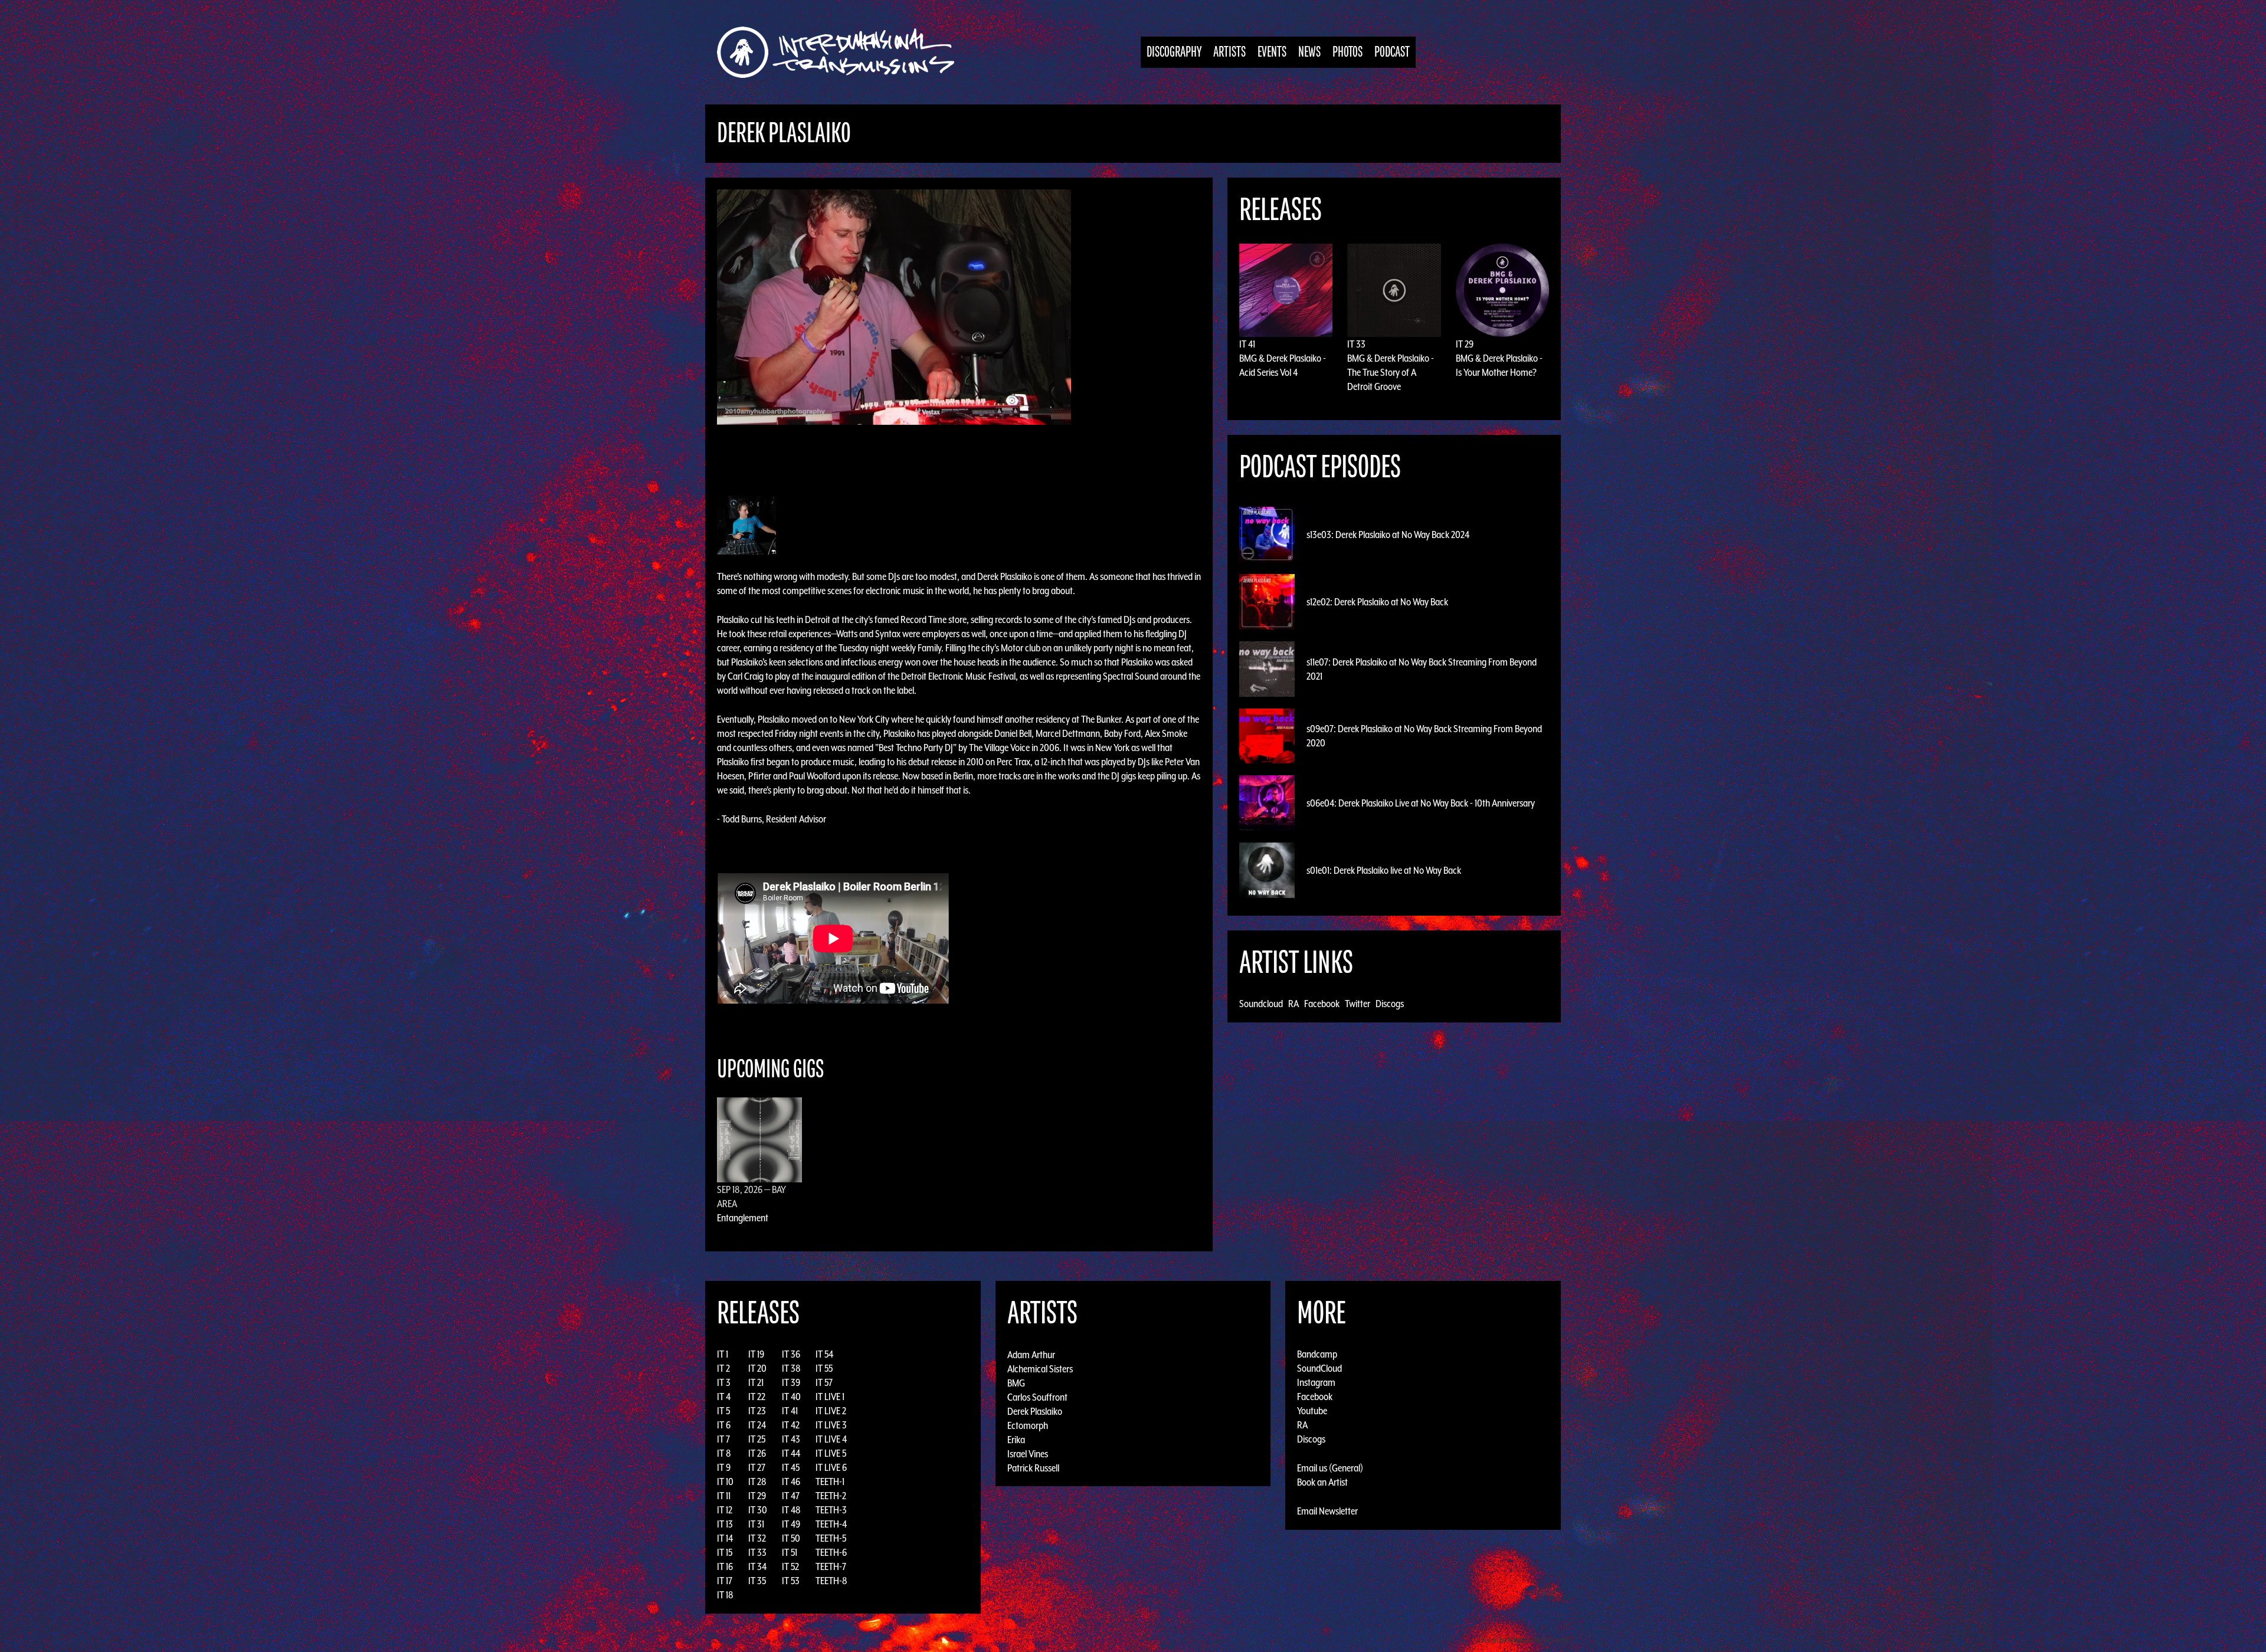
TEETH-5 (831, 1538)
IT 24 (757, 1425)
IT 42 (791, 1425)
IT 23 (757, 1411)
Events (1272, 52)
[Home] (842, 52)
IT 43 (791, 1439)
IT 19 (756, 1354)
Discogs (1390, 1004)
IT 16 (725, 1566)
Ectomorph (1028, 1425)
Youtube (1312, 1411)
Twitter (1358, 1004)
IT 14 (725, 1538)
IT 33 (1356, 344)
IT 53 (791, 1581)
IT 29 (1465, 344)
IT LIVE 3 (831, 1425)
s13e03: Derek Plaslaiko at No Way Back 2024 (1388, 535)
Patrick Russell (1033, 1467)
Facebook (1322, 1004)
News (1309, 52)
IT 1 (723, 1354)
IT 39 (791, 1382)
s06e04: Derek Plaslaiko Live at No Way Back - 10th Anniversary (1421, 803)
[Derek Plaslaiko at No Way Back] (894, 306)
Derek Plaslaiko (1035, 1411)
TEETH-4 (831, 1524)
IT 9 (724, 1467)
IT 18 (725, 1595)
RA (1294, 1004)
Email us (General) (1330, 1468)
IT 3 (724, 1382)
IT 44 (791, 1453)
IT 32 (757, 1538)
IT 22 (757, 1397)
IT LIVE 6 (831, 1467)
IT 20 (757, 1368)
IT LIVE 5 (831, 1453)
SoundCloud (1319, 1368)
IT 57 (824, 1382)
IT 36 (791, 1354)
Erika (1016, 1439)
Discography (1174, 52)
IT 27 (757, 1467)
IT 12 (725, 1510)
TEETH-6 (831, 1552)
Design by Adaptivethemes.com (1524, 1640)
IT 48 (791, 1510)
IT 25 (757, 1439)
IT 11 (724, 1496)
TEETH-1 (830, 1481)
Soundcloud (1261, 1004)
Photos (1348, 52)
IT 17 (725, 1581)
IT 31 (756, 1524)
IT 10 (725, 1481)
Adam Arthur (1031, 1354)
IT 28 (757, 1481)
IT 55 (824, 1368)
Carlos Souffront (1037, 1397)
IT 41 (1247, 344)
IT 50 (791, 1538)
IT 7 (723, 1439)
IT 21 (756, 1382)
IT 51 (790, 1552)
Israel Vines (1028, 1453)
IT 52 (790, 1566)
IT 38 (791, 1368)
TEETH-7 (831, 1566)
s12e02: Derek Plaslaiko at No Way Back (1377, 602)
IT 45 (791, 1467)
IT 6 (724, 1425)
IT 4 (724, 1397)
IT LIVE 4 (831, 1439)
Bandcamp (1317, 1354)
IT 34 (757, 1566)
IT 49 (791, 1524)
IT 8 (724, 1453)
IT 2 (723, 1368)
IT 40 (791, 1397)
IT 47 (791, 1496)
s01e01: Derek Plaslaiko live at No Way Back (1384, 870)
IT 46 (791, 1481)
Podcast (1392, 52)
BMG (1016, 1382)
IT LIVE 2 (831, 1411)
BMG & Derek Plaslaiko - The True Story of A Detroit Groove (1391, 372)
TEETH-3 (831, 1510)
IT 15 (725, 1552)
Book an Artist (1322, 1482)
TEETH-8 (831, 1581)
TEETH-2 (831, 1496)
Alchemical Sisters (1040, 1368)
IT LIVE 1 (830, 1397)
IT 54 (824, 1354)
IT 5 (723, 1411)
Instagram (1316, 1382)
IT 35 (757, 1581)
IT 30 (758, 1510)
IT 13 (725, 1524)
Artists (1229, 52)
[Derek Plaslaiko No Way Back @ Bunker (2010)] (746, 524)
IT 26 (757, 1453)
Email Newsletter (1327, 1511)
